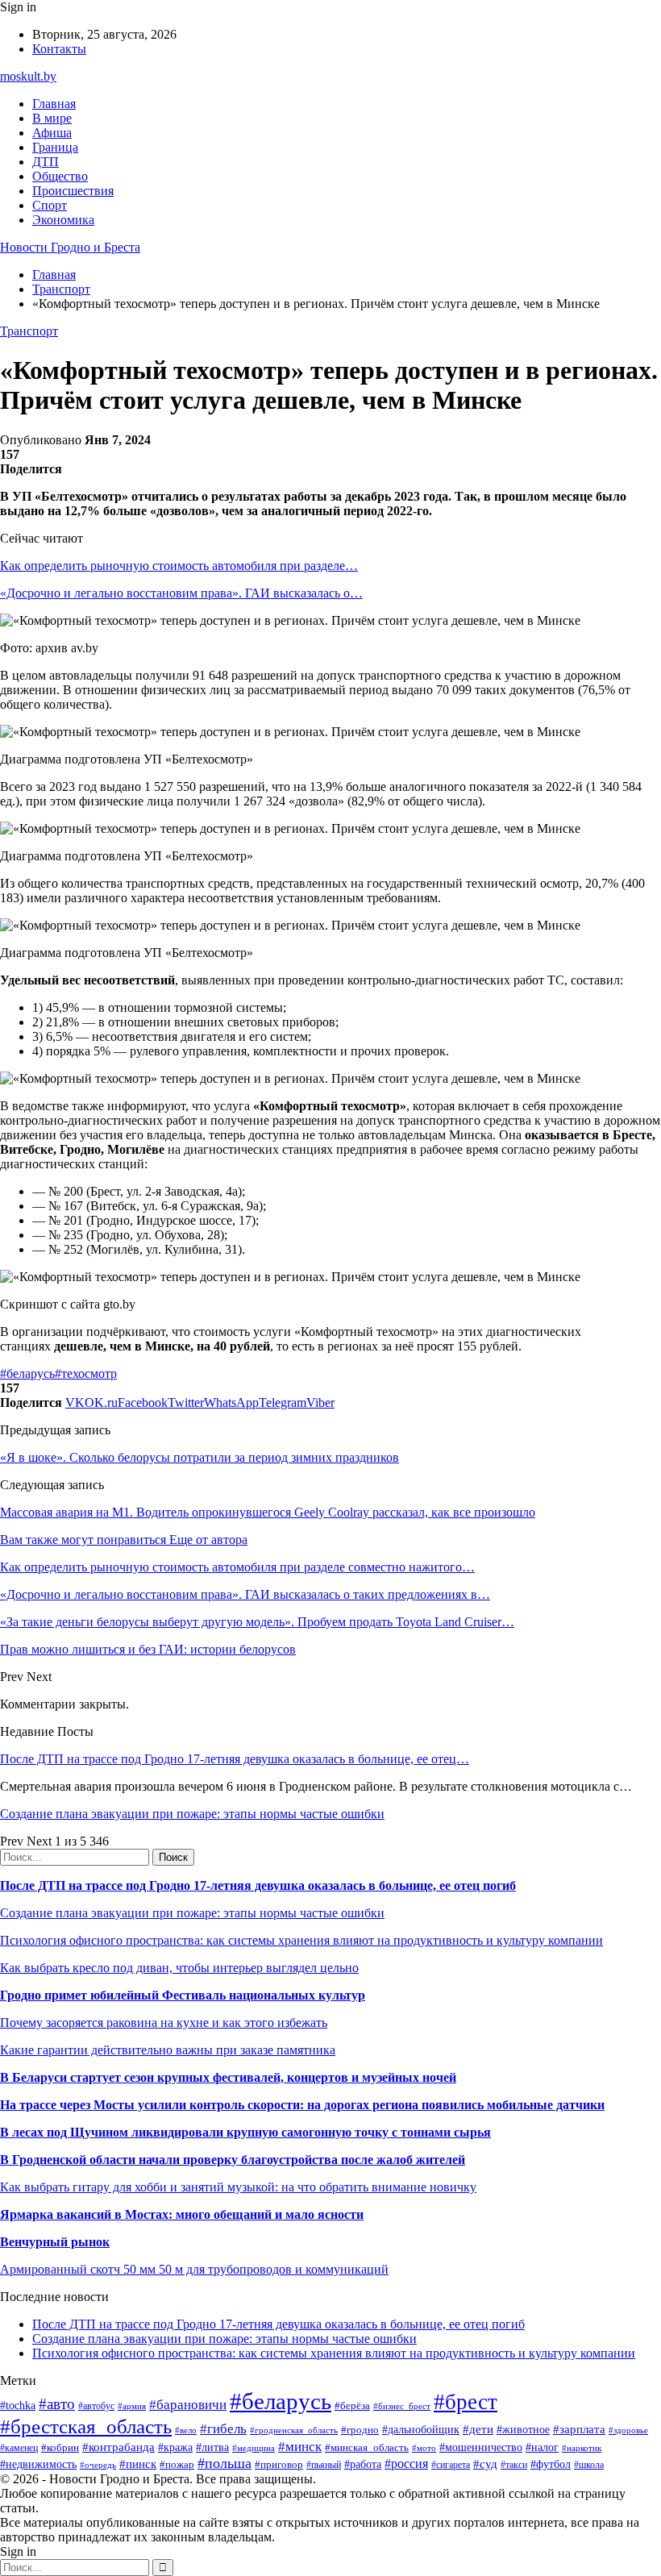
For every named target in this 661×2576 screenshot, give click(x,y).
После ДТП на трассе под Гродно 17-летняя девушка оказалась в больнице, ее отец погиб (258, 1885)
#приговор (279, 2464)
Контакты (59, 49)
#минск (300, 2447)
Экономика (63, 220)
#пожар (177, 2464)
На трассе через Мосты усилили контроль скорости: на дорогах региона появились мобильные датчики (302, 2105)
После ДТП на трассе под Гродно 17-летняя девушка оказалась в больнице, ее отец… (235, 1759)
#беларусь (27, 1373)
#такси (514, 2465)
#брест (466, 2402)
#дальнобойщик (421, 2430)
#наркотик (582, 2448)
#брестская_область (86, 2426)
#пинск (138, 2464)
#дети (478, 2429)
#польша (224, 2463)
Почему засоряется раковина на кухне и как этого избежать (164, 2023)
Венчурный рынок (55, 2242)
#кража (175, 2447)
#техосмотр (86, 1373)
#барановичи (188, 2405)
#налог (542, 2447)
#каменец (19, 2448)
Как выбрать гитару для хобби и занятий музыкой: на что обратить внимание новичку (238, 2187)
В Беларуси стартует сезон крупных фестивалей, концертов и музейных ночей (228, 2077)
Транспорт (29, 331)
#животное (523, 2430)
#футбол (551, 2464)
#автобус (96, 2406)
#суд (485, 2464)
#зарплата (579, 2429)
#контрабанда (118, 2447)
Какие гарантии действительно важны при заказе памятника (168, 2050)
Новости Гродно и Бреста (70, 247)
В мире (52, 118)
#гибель (223, 2429)
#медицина (254, 2448)
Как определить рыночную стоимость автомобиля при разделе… (179, 566)
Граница (55, 147)
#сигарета (451, 2465)
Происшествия (73, 191)
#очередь (98, 2465)
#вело (186, 2430)
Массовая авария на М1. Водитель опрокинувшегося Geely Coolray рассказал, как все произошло (268, 1512)
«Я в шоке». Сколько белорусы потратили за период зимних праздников (200, 1457)
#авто (57, 2404)
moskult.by (28, 76)
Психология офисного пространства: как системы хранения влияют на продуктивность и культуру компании (301, 1940)
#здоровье (628, 2430)
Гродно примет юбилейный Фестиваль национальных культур (183, 1995)
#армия (132, 2406)
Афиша (52, 133)
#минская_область (367, 2447)
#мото (424, 2448)
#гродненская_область (294, 2430)
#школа (589, 2465)
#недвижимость (38, 2464)
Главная (54, 104)
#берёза (352, 2405)
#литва (212, 2447)
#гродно (360, 2430)
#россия (406, 2464)
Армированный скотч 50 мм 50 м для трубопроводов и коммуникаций (194, 2269)
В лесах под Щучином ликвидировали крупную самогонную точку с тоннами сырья (245, 2132)
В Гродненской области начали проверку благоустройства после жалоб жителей (233, 2160)
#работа (363, 2464)
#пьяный (324, 2465)
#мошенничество (481, 2447)
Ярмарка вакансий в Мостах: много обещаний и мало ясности (182, 2214)
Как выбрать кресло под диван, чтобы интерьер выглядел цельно (179, 1968)
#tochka (18, 2405)
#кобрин (60, 2447)
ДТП (46, 162)
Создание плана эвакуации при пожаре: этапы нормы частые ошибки (192, 1814)
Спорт (50, 205)
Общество (60, 176)
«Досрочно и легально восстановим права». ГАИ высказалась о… (181, 593)
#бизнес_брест (402, 2406)
